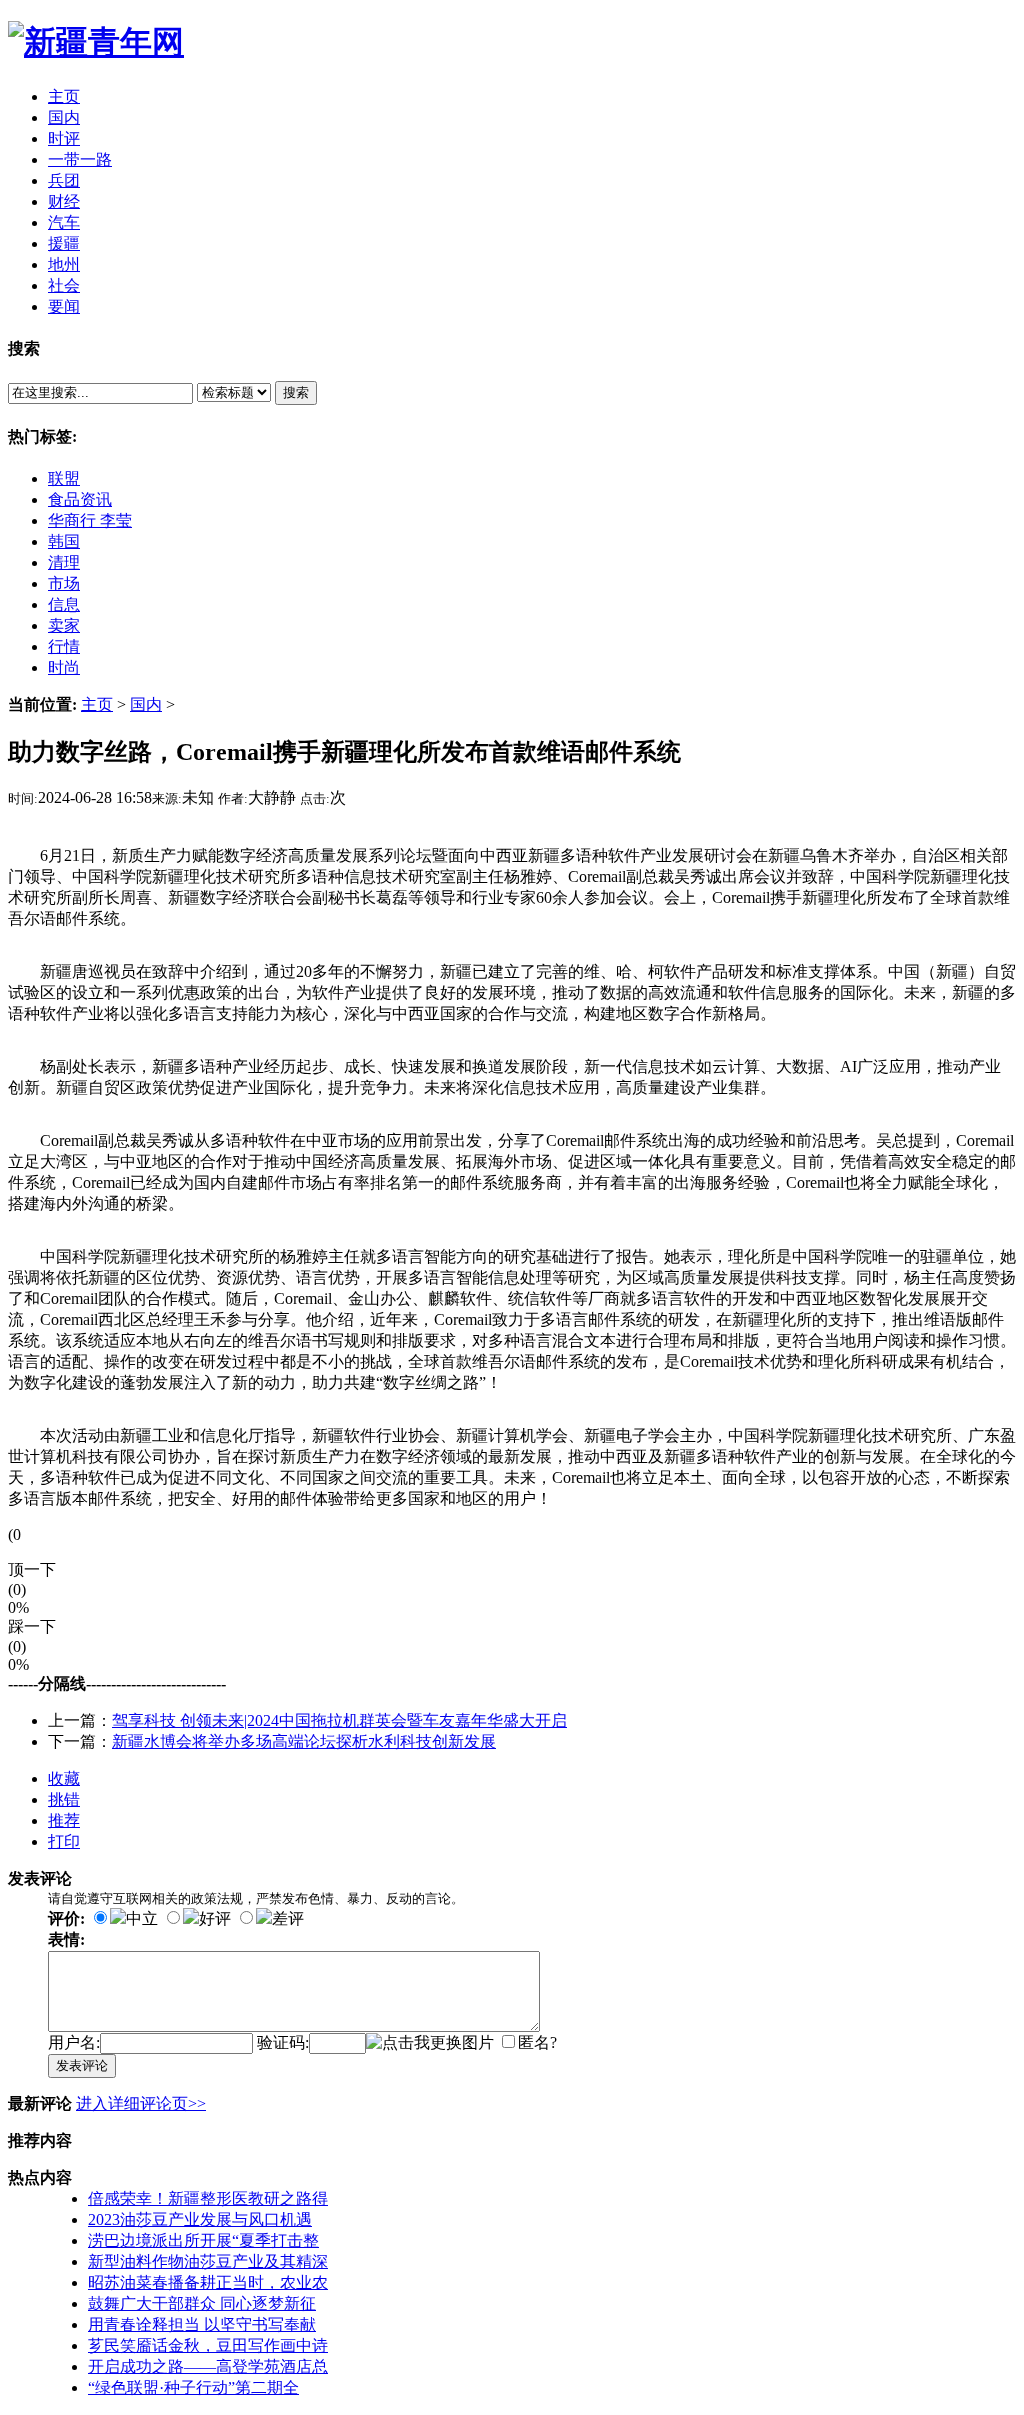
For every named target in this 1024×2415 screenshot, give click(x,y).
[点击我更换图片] (430, 2043)
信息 (64, 604)
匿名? (537, 2042)
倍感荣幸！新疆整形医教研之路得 (208, 2198)
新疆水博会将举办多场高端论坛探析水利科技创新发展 (304, 1741)
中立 (142, 1918)
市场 (64, 583)
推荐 (64, 1820)
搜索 (296, 392)
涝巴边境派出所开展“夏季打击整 (203, 2240)
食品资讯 (80, 499)
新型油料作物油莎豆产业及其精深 (208, 2261)
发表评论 (82, 2065)
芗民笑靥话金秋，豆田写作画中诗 (208, 2345)
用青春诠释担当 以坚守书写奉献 (202, 2324)
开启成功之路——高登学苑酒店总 (208, 2366)
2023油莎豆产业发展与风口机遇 (200, 2219)
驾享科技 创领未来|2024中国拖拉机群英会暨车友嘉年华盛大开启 (339, 1720)
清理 (64, 562)
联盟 (64, 478)
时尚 (64, 667)
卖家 (64, 625)
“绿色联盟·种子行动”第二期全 (193, 2387)
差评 (288, 1918)
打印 (64, 1841)
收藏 (64, 1778)
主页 (97, 704)
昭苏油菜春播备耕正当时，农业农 (208, 2282)
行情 (64, 646)
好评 (215, 1918)
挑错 (64, 1799)
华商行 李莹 (90, 520)
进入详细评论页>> (141, 2103)
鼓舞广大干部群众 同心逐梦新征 (202, 2303)
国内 (146, 704)
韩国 (64, 541)
